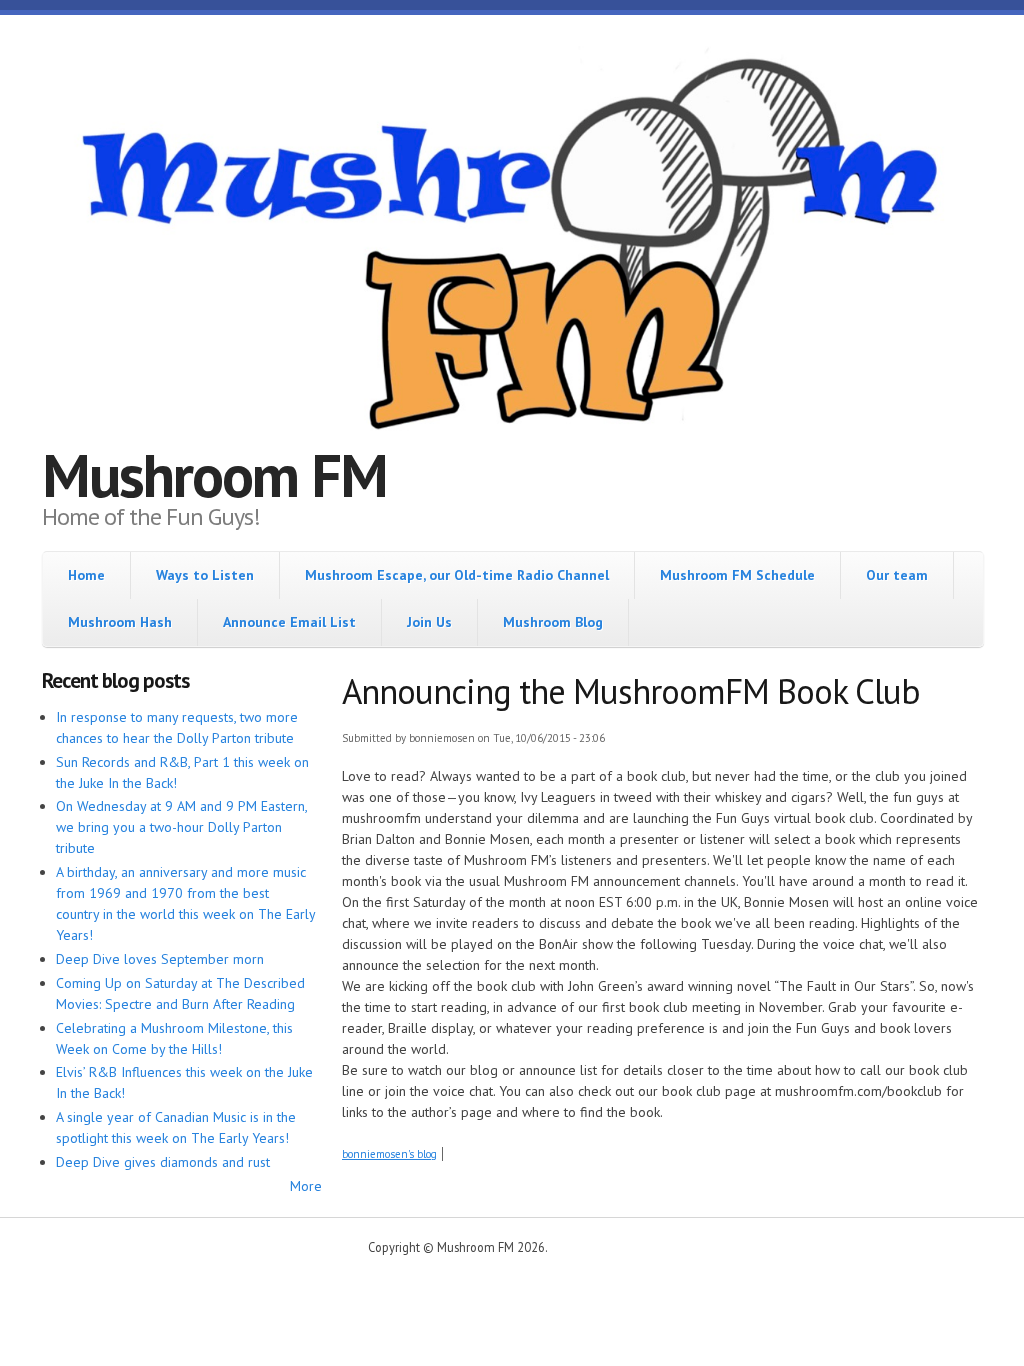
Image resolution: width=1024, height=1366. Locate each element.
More (306, 1186)
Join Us (429, 622)
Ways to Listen (205, 575)
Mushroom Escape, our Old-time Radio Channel (457, 575)
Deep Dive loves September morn (160, 959)
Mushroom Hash (120, 622)
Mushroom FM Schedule (737, 575)
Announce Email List (289, 622)
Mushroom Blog (553, 622)
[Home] (512, 247)
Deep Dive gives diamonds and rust (163, 1162)
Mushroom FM (214, 475)
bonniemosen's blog (389, 1154)
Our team (897, 575)
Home (86, 575)
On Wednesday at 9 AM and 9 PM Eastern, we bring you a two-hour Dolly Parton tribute (181, 827)
